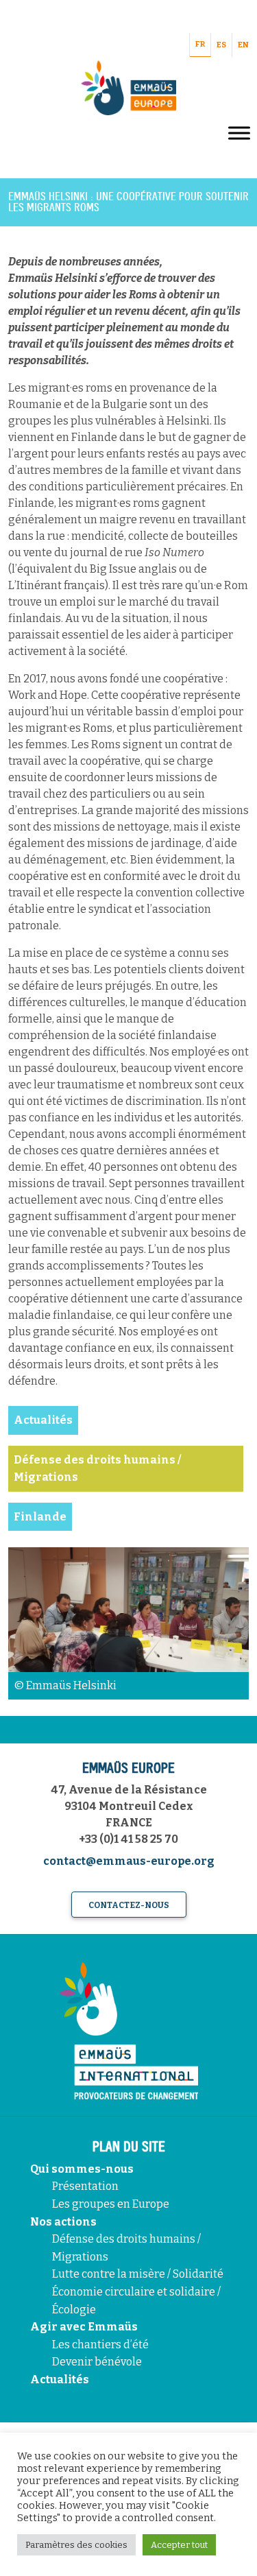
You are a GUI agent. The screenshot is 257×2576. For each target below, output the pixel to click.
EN (243, 45)
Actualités (60, 2380)
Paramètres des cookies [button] (76, 2545)
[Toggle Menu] (239, 133)
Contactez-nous (129, 1905)
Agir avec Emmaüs (84, 2327)
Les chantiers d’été (100, 2345)
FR (200, 44)
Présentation (85, 2186)
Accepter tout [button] (179, 2545)
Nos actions (63, 2222)
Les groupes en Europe (111, 2204)
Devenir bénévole (97, 2362)
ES (221, 45)
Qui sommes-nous (82, 2169)
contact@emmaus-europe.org (129, 1861)
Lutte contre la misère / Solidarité (138, 2274)
